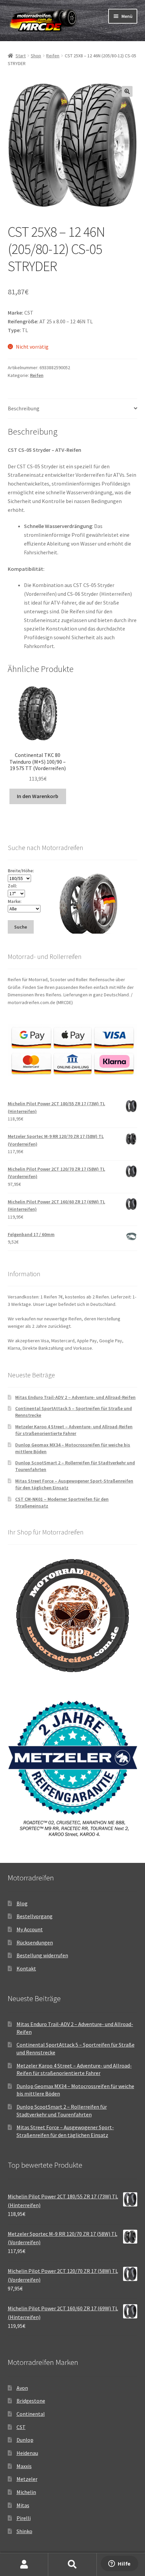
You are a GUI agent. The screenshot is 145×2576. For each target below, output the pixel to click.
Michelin (26, 2492)
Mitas (23, 2505)
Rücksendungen (35, 1942)
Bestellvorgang (35, 1916)
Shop (36, 56)
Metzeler (27, 2479)
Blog (22, 1903)
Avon (22, 2388)
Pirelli (24, 2518)
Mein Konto (24, 2565)
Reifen (53, 56)
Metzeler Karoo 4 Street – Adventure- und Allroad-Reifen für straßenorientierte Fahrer (74, 1430)
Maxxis (24, 2466)
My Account (30, 1929)
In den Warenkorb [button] (38, 796)
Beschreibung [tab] (24, 408)
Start (21, 56)
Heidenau (27, 2453)
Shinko (24, 2531)
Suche (72, 2565)
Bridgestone (31, 2401)
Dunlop (25, 2440)
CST (21, 2427)
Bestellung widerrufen (42, 1955)
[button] (127, 91)
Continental (31, 2414)
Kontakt (26, 1968)
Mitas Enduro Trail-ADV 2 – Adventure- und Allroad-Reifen (75, 1397)
